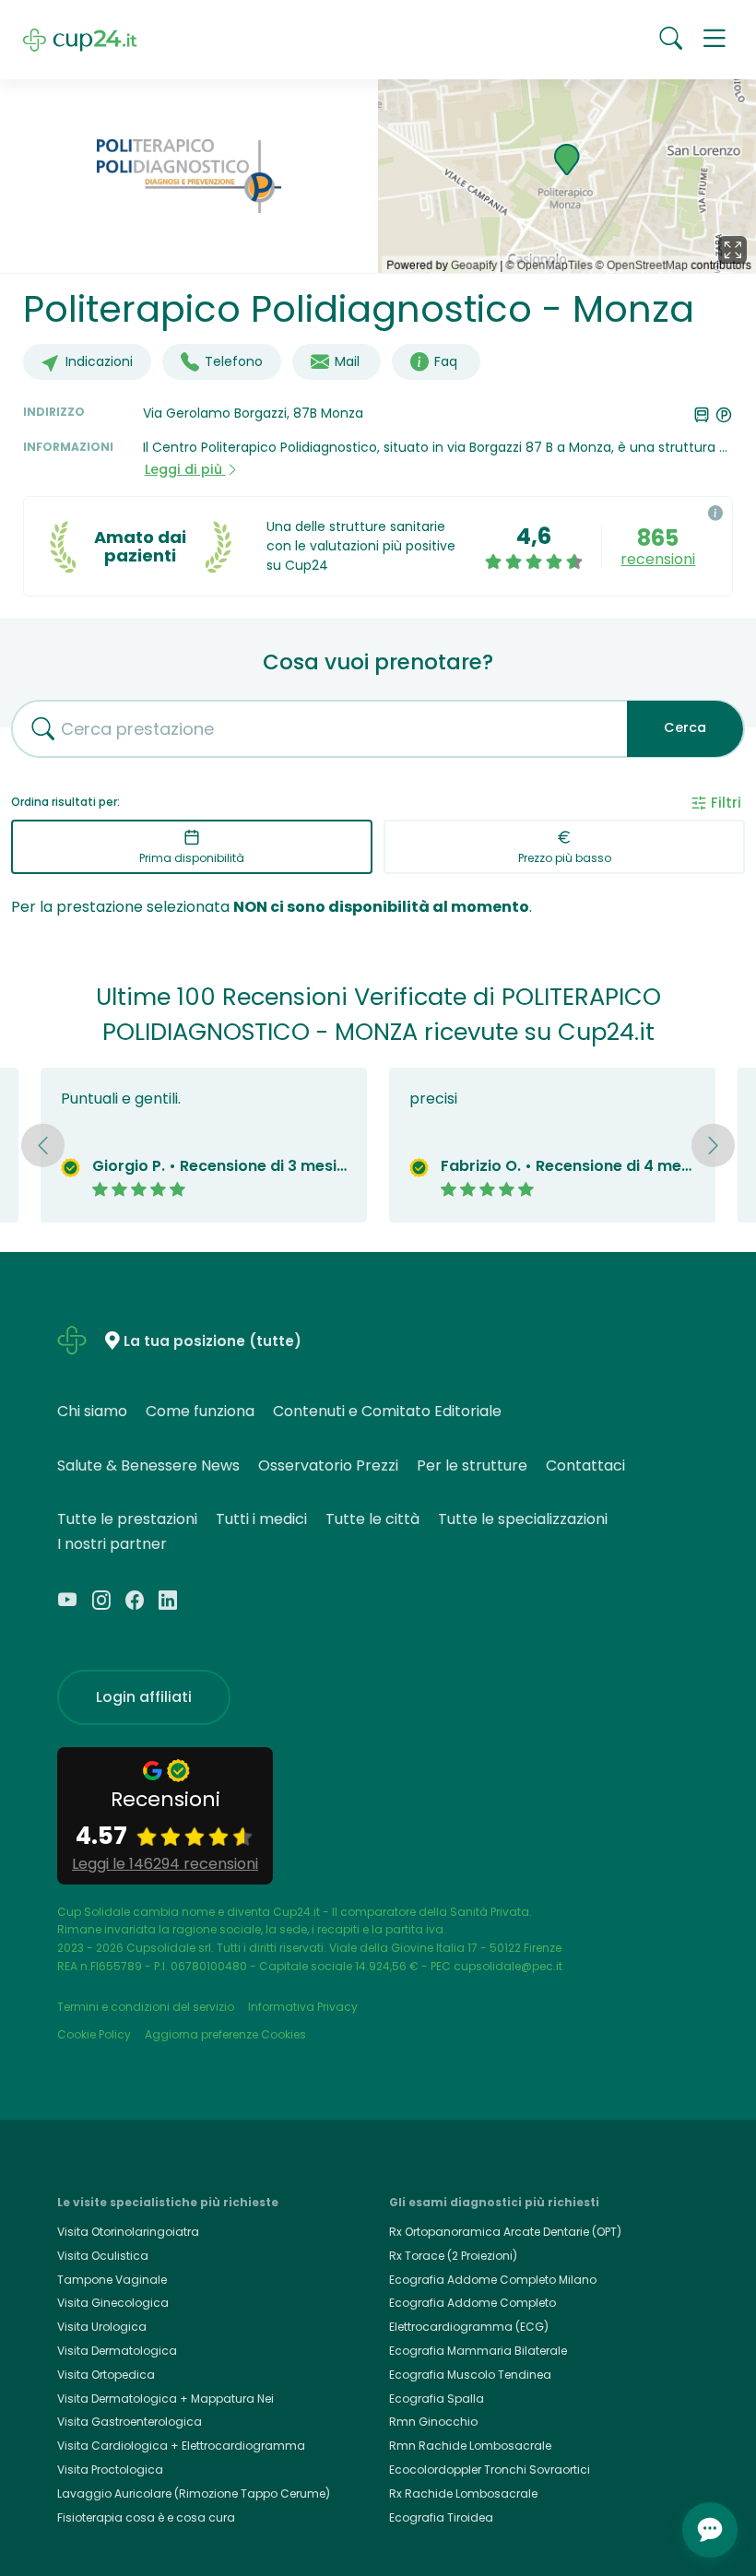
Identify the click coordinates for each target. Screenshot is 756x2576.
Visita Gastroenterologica (130, 2422)
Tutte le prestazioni (127, 1519)
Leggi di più (185, 469)
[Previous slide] (42, 1145)
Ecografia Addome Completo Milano (493, 2280)
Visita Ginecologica (113, 2303)
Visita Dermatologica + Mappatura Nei (165, 2399)
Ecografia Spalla (437, 2399)
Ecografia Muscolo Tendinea (470, 2375)
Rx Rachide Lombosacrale (463, 2493)
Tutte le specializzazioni (523, 1519)
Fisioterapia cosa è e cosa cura (146, 2517)
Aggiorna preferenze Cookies (225, 2034)
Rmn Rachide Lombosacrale (470, 2446)
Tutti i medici (261, 1519)
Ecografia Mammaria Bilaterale (478, 2351)
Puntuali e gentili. (121, 1099)
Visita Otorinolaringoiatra (128, 2232)
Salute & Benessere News (148, 1465)
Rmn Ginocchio (433, 2422)
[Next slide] (713, 1145)
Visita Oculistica (103, 2256)
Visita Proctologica (110, 2470)
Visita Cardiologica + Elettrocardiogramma (181, 2446)
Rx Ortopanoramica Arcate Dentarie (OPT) (505, 2232)
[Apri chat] (710, 2530)
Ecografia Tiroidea (441, 2517)
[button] (715, 40)
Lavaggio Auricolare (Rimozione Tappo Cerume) (194, 2493)
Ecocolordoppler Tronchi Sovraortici (490, 2470)
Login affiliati (144, 1697)
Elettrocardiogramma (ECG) (469, 2327)
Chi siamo (92, 1411)
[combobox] (313, 729)
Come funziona (200, 1411)
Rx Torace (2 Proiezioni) (453, 2256)
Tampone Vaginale (112, 2280)
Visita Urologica (102, 2327)
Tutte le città (372, 1519)
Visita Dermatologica (117, 2351)
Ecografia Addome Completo (472, 2303)
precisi (433, 1099)
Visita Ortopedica (106, 2375)
